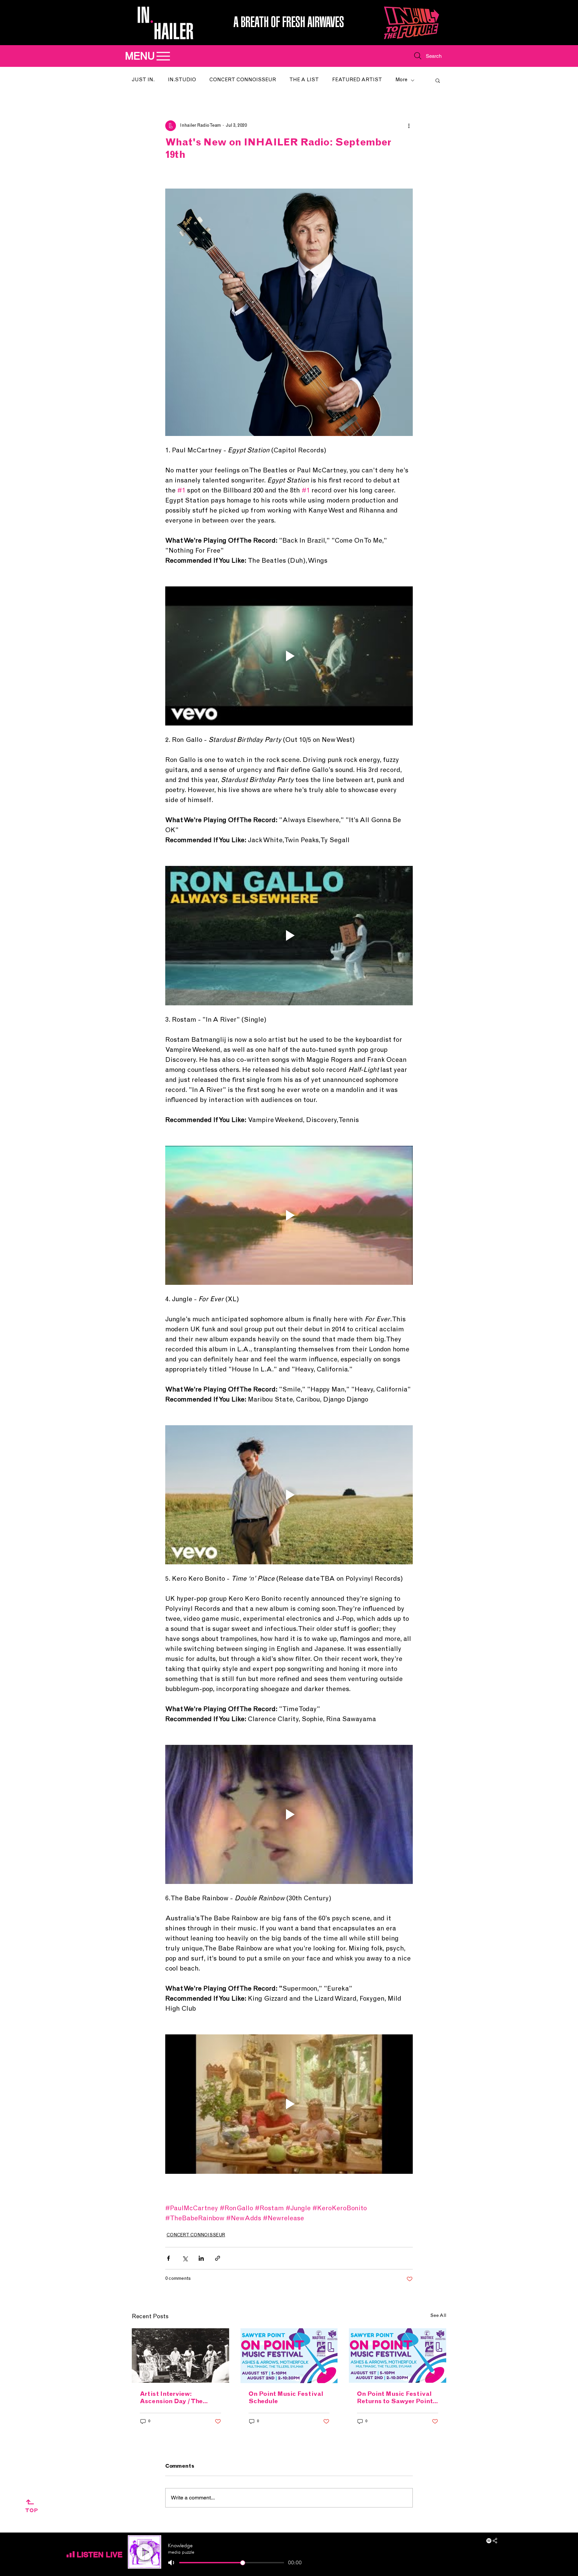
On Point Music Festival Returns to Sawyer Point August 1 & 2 (395, 2398)
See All (438, 2316)
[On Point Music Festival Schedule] (289, 2356)
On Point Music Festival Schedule (286, 2398)
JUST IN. (143, 80)
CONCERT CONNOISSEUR (243, 80)
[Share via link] (218, 2258)
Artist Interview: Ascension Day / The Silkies (171, 2398)
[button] (438, 80)
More (401, 80)
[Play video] (289, 656)
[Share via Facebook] (168, 2258)
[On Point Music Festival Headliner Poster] (398, 2356)
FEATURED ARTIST (357, 80)
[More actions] (409, 126)
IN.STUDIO (182, 80)
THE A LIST (304, 80)
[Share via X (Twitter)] (185, 2258)
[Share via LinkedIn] (201, 2258)
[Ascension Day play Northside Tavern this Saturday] (180, 2356)
